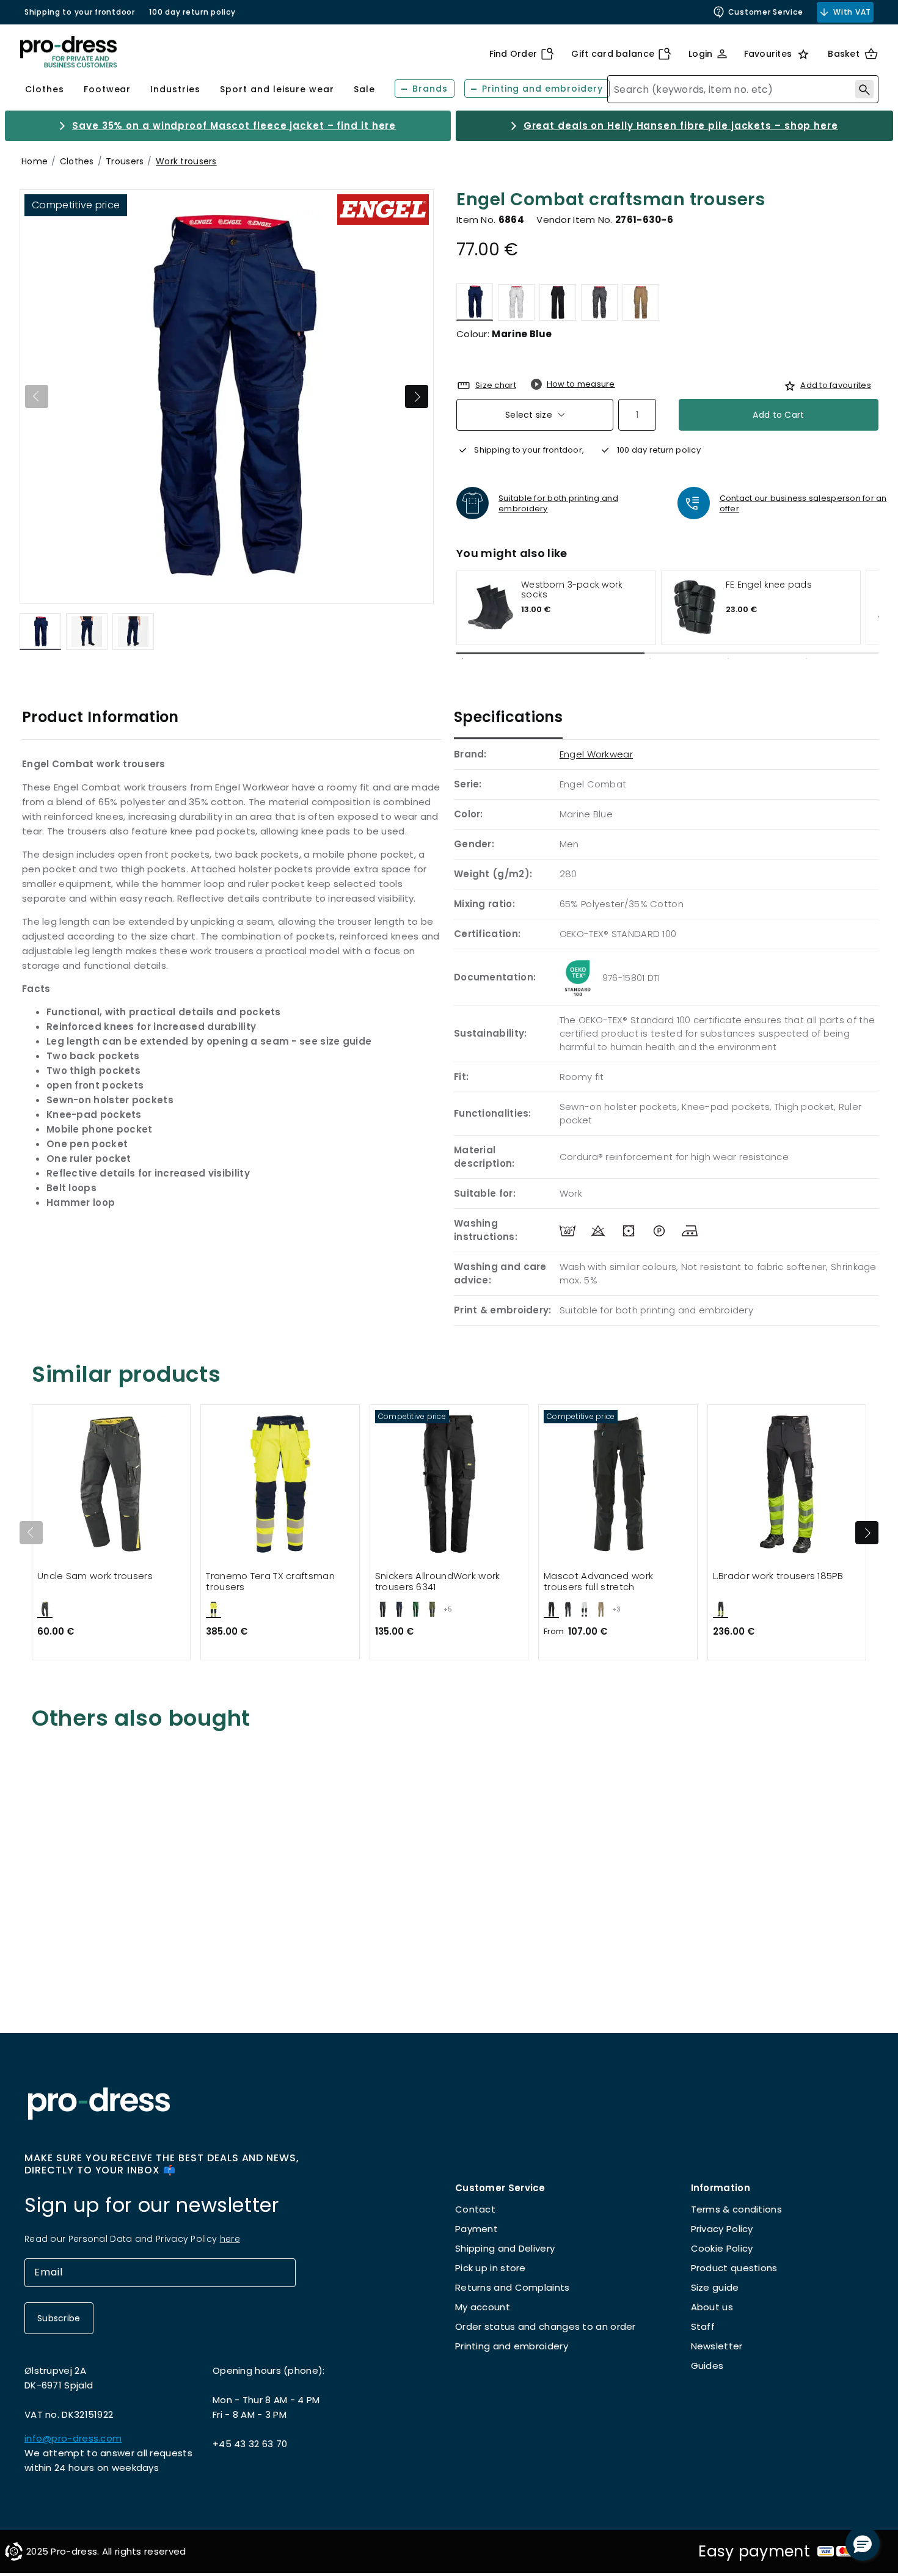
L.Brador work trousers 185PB (778, 1576)
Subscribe (59, 2318)
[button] (863, 2544)
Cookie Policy (722, 2248)
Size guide (715, 2287)
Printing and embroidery (512, 2346)
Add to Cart (778, 415)
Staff (703, 2326)
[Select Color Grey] (599, 302)
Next (417, 396)
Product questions (734, 2268)
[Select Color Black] (558, 302)
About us (712, 2307)
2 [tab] (651, 659)
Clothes (77, 161)
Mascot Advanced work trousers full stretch (598, 1582)
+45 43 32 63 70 (250, 2444)
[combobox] (743, 89)
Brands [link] (430, 89)
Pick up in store (491, 2268)
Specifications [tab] (508, 717)
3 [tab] (728, 659)
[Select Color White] (516, 302)
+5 (448, 1609)
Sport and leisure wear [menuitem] (277, 89)
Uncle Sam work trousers (95, 1576)
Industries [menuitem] (175, 89)
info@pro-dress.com (73, 2438)
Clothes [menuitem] (45, 89)
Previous (37, 396)
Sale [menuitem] (364, 89)
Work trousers (186, 161)
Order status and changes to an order (546, 2326)
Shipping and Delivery (505, 2248)
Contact (475, 2209)
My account (483, 2307)
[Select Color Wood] (641, 302)
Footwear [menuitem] (108, 89)
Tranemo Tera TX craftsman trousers (270, 1582)
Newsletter (717, 2346)
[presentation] (867, 1533)
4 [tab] (806, 659)
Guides (707, 2366)
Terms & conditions (736, 2209)
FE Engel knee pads (769, 585)
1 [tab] (462, 659)
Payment (476, 2229)
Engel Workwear (596, 754)
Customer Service (766, 12)
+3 (616, 1609)
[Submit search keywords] (864, 89)
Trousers (125, 161)
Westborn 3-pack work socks (572, 590)
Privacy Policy (722, 2229)
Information (721, 2188)
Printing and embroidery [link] (542, 89)
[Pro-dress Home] (68, 52)
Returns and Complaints (513, 2287)
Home (35, 161)
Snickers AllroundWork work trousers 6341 (438, 1582)
